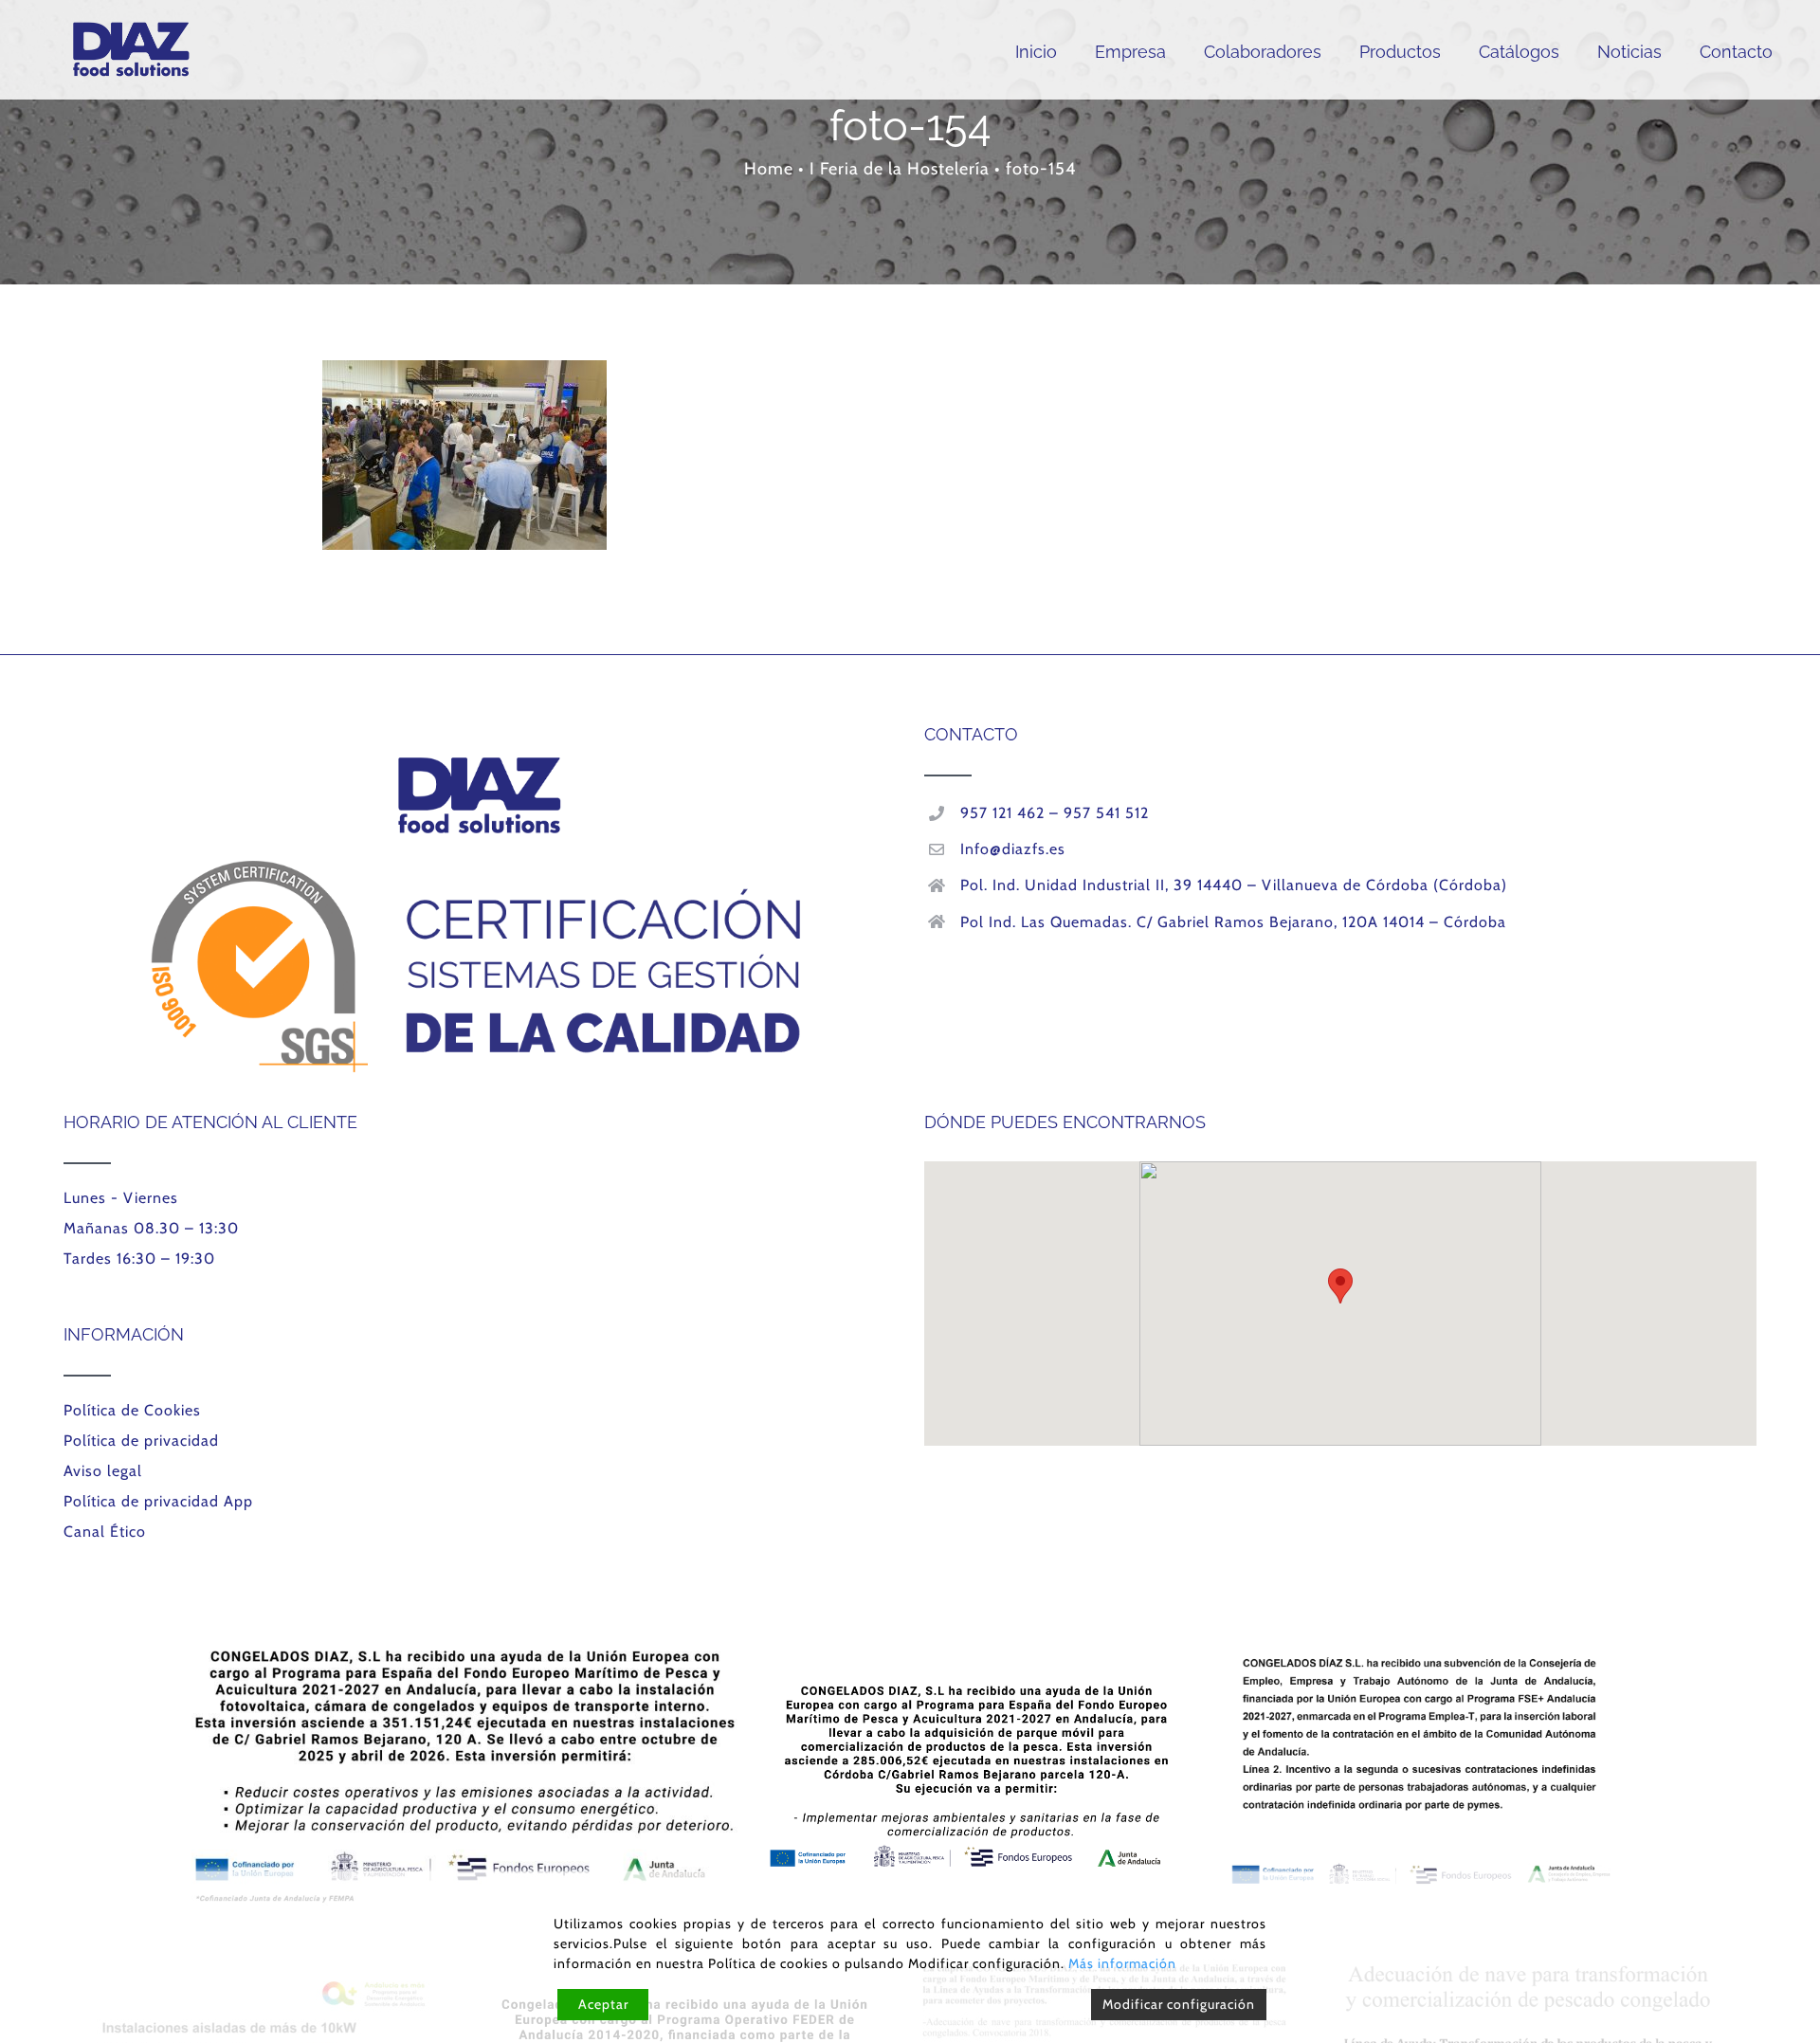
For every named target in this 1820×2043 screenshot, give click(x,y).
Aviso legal (103, 1471)
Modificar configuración (1179, 2004)
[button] (1340, 1286)
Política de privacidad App (158, 1501)
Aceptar (603, 2004)
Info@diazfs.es (1013, 849)
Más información (1122, 1963)
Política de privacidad (141, 1441)
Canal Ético (105, 1532)
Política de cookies (768, 1963)
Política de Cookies (132, 1410)
